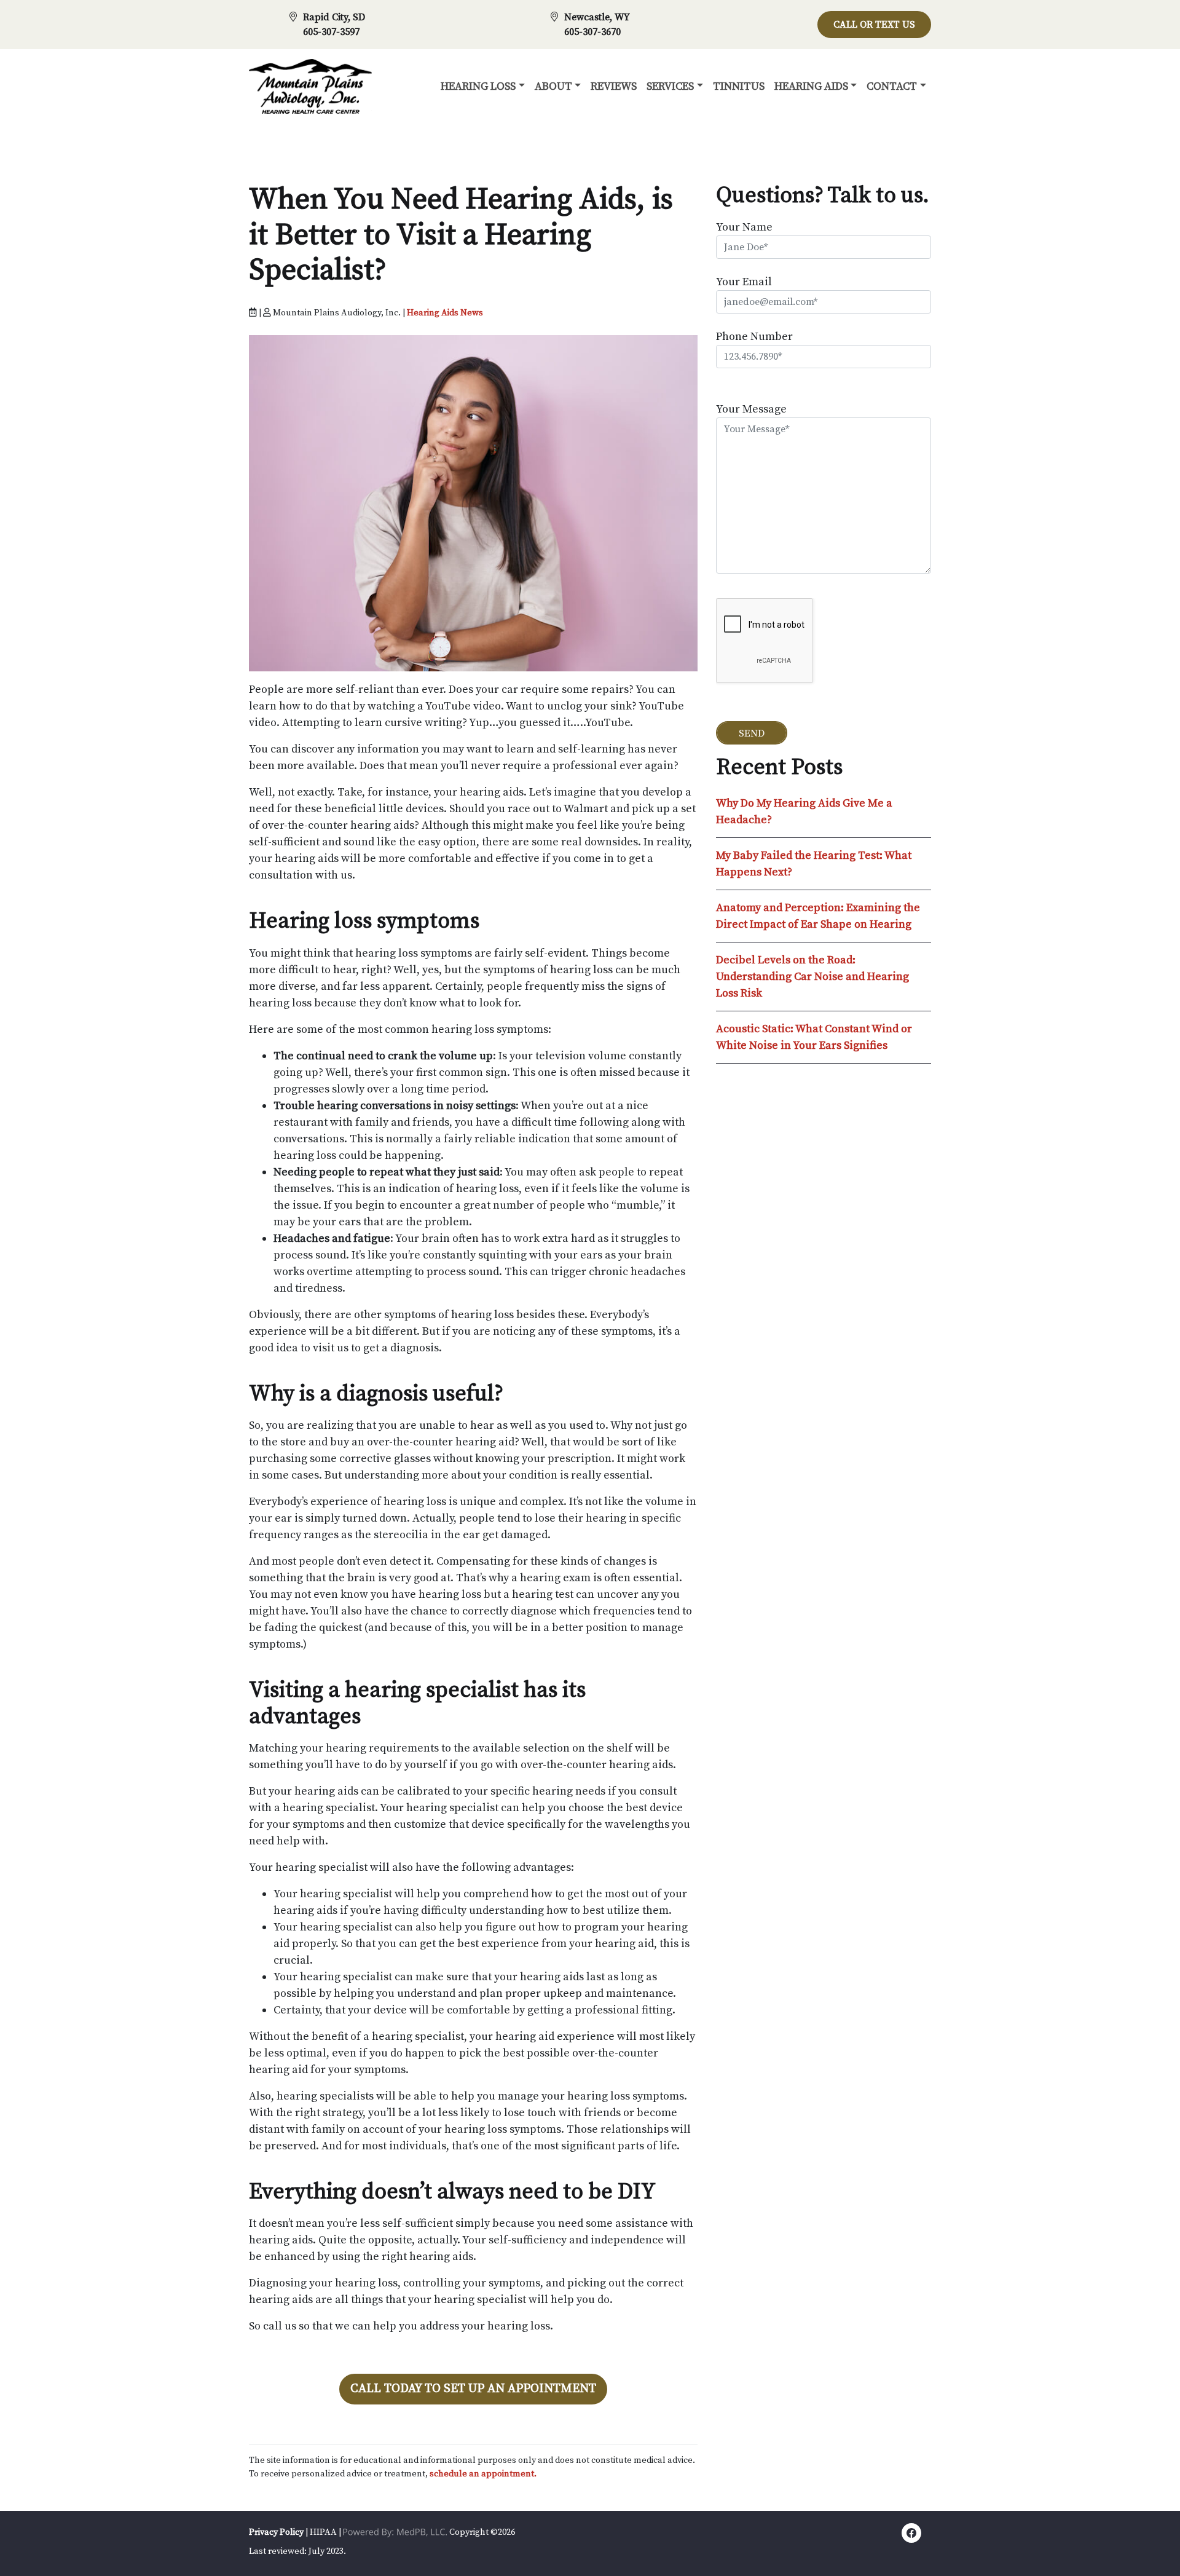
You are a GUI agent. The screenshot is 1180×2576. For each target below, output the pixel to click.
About (553, 86)
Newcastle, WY (597, 17)
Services (670, 86)
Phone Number (754, 337)
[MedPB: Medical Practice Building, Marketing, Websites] (395, 2532)
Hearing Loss (478, 86)
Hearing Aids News (445, 313)
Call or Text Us (874, 25)
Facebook (911, 2535)
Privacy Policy (276, 2532)
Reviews (614, 86)
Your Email (744, 282)
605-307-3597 (331, 32)
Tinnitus (739, 86)
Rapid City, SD (334, 17)
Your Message (751, 409)
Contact (892, 86)
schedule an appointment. (483, 2474)
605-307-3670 (592, 32)
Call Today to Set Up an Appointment (473, 2389)
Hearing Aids (811, 86)
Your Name (744, 227)
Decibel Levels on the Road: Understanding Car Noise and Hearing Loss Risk (812, 977)
